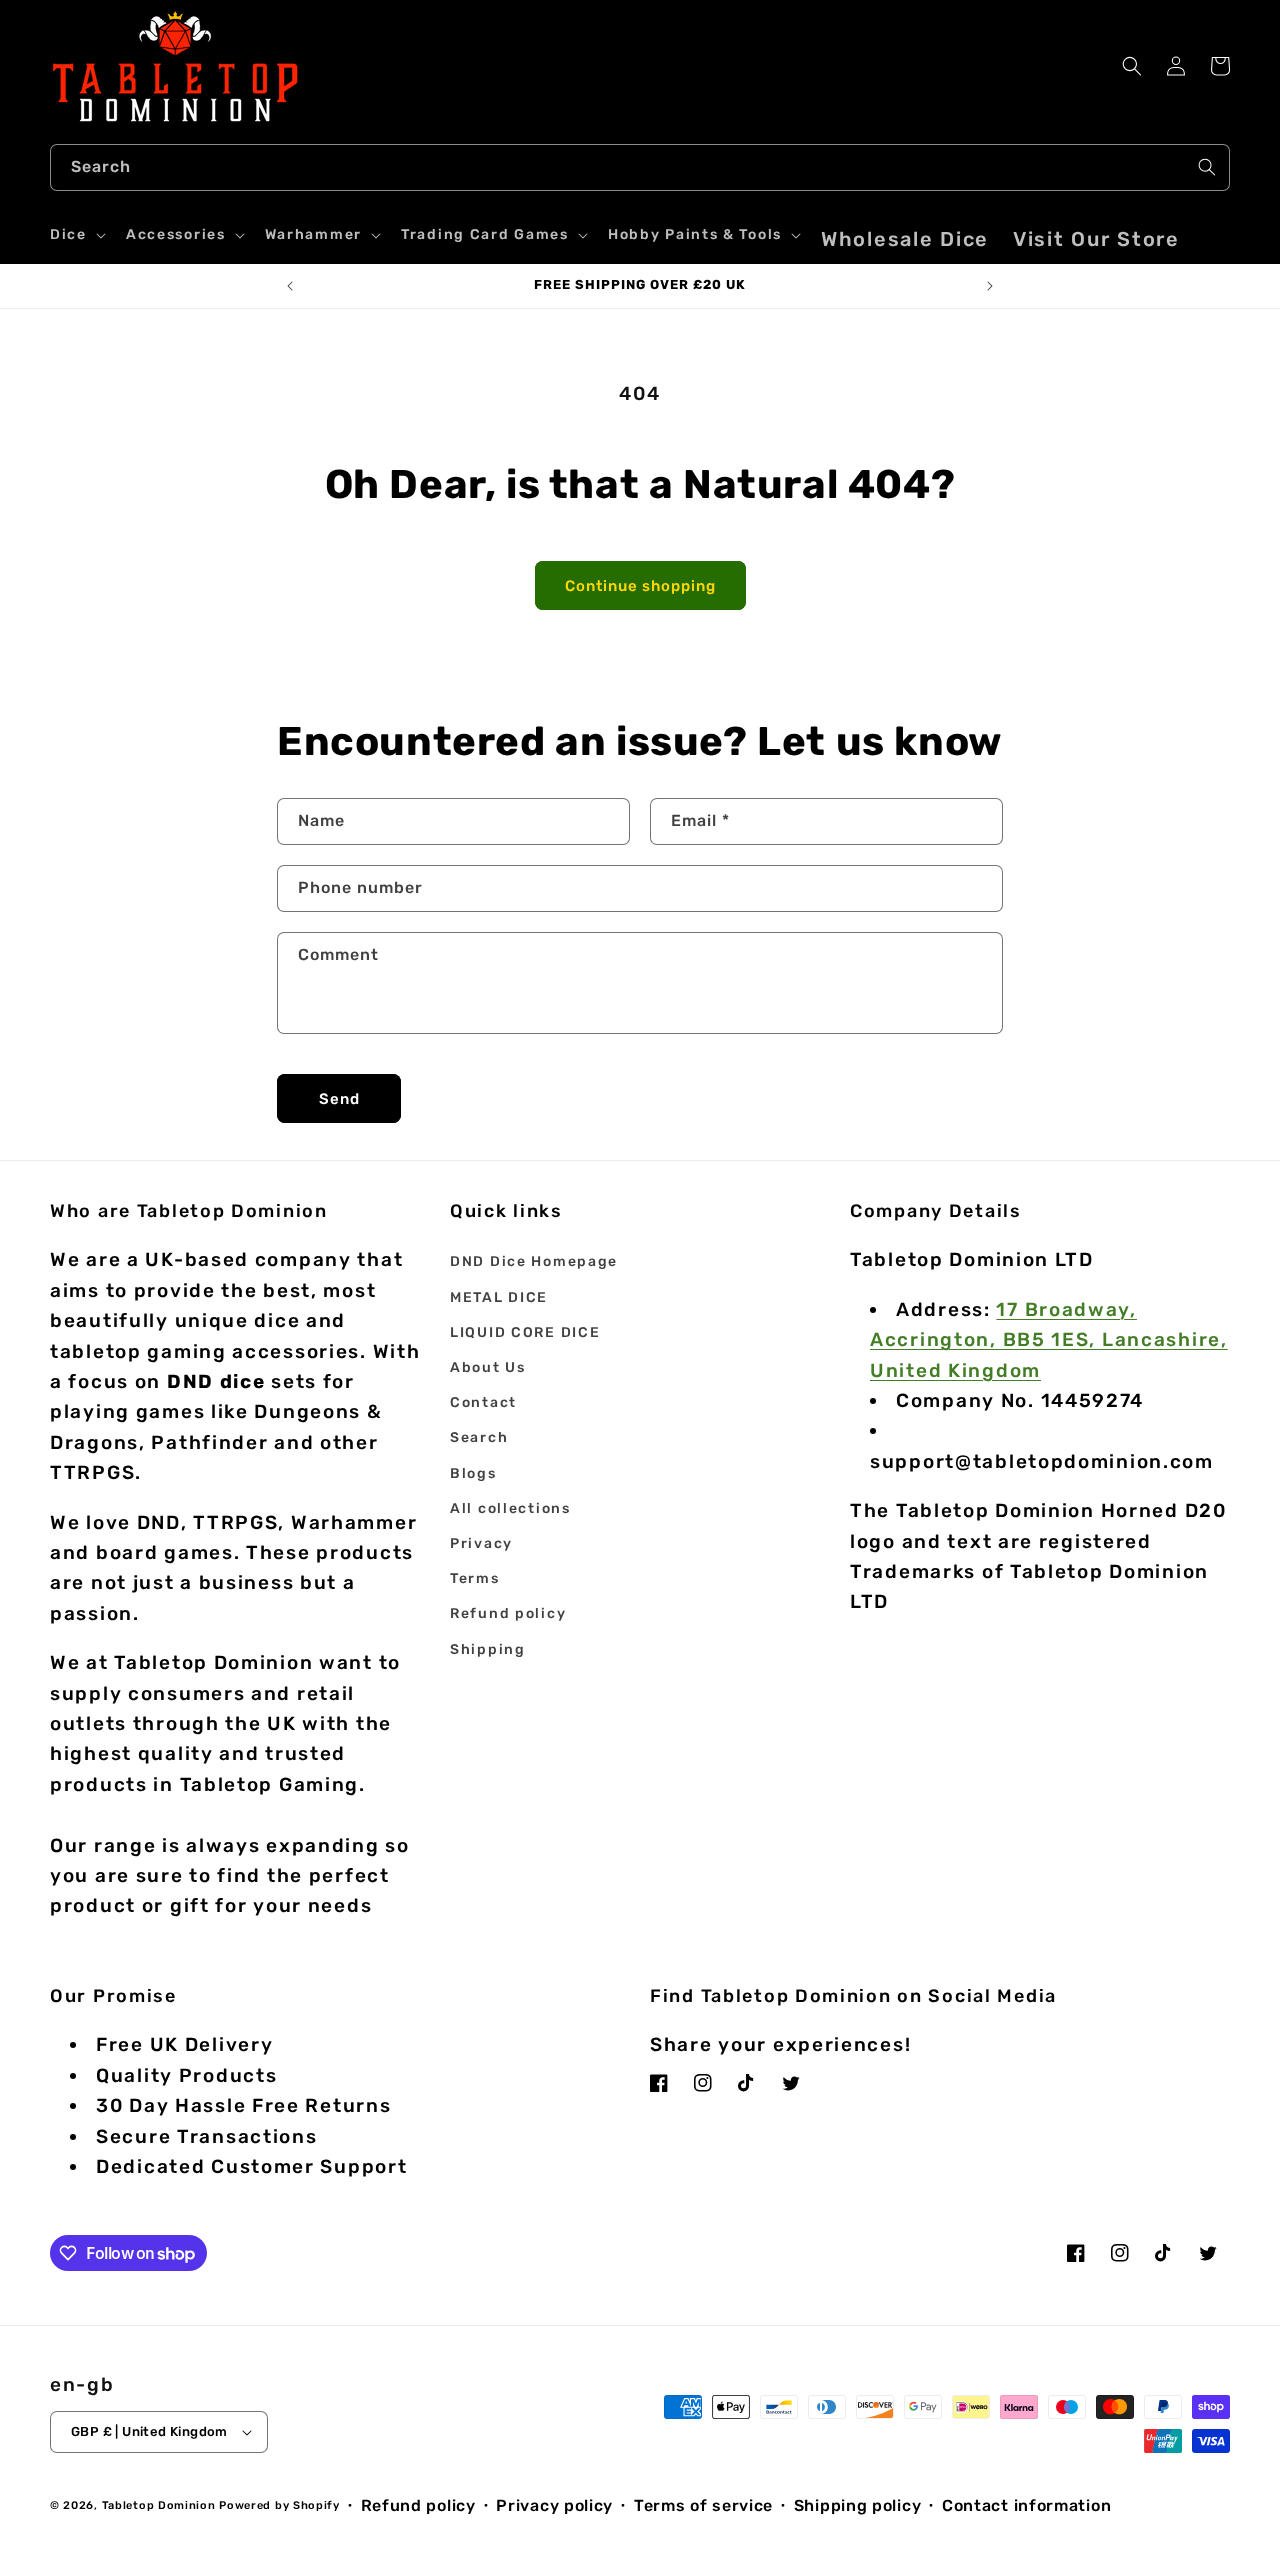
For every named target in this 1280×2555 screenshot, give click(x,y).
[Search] (1207, 167)
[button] (76, 235)
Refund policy (508, 1613)
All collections (510, 1508)
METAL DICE (499, 1297)
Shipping (488, 1649)
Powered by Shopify (279, 2505)
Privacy (481, 1543)
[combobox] (640, 167)
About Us (488, 1367)
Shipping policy (858, 2505)
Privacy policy (554, 2505)
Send (339, 1099)
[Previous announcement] (290, 286)
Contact (483, 1402)
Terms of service (703, 2505)
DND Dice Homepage (534, 1261)
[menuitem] (905, 239)
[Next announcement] (990, 286)
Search (479, 1437)
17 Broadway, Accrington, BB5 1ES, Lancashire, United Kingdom (1049, 1340)
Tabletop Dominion (159, 2505)
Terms (475, 1578)
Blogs (473, 1473)
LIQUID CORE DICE (525, 1332)
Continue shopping (640, 586)
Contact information (1026, 2505)
